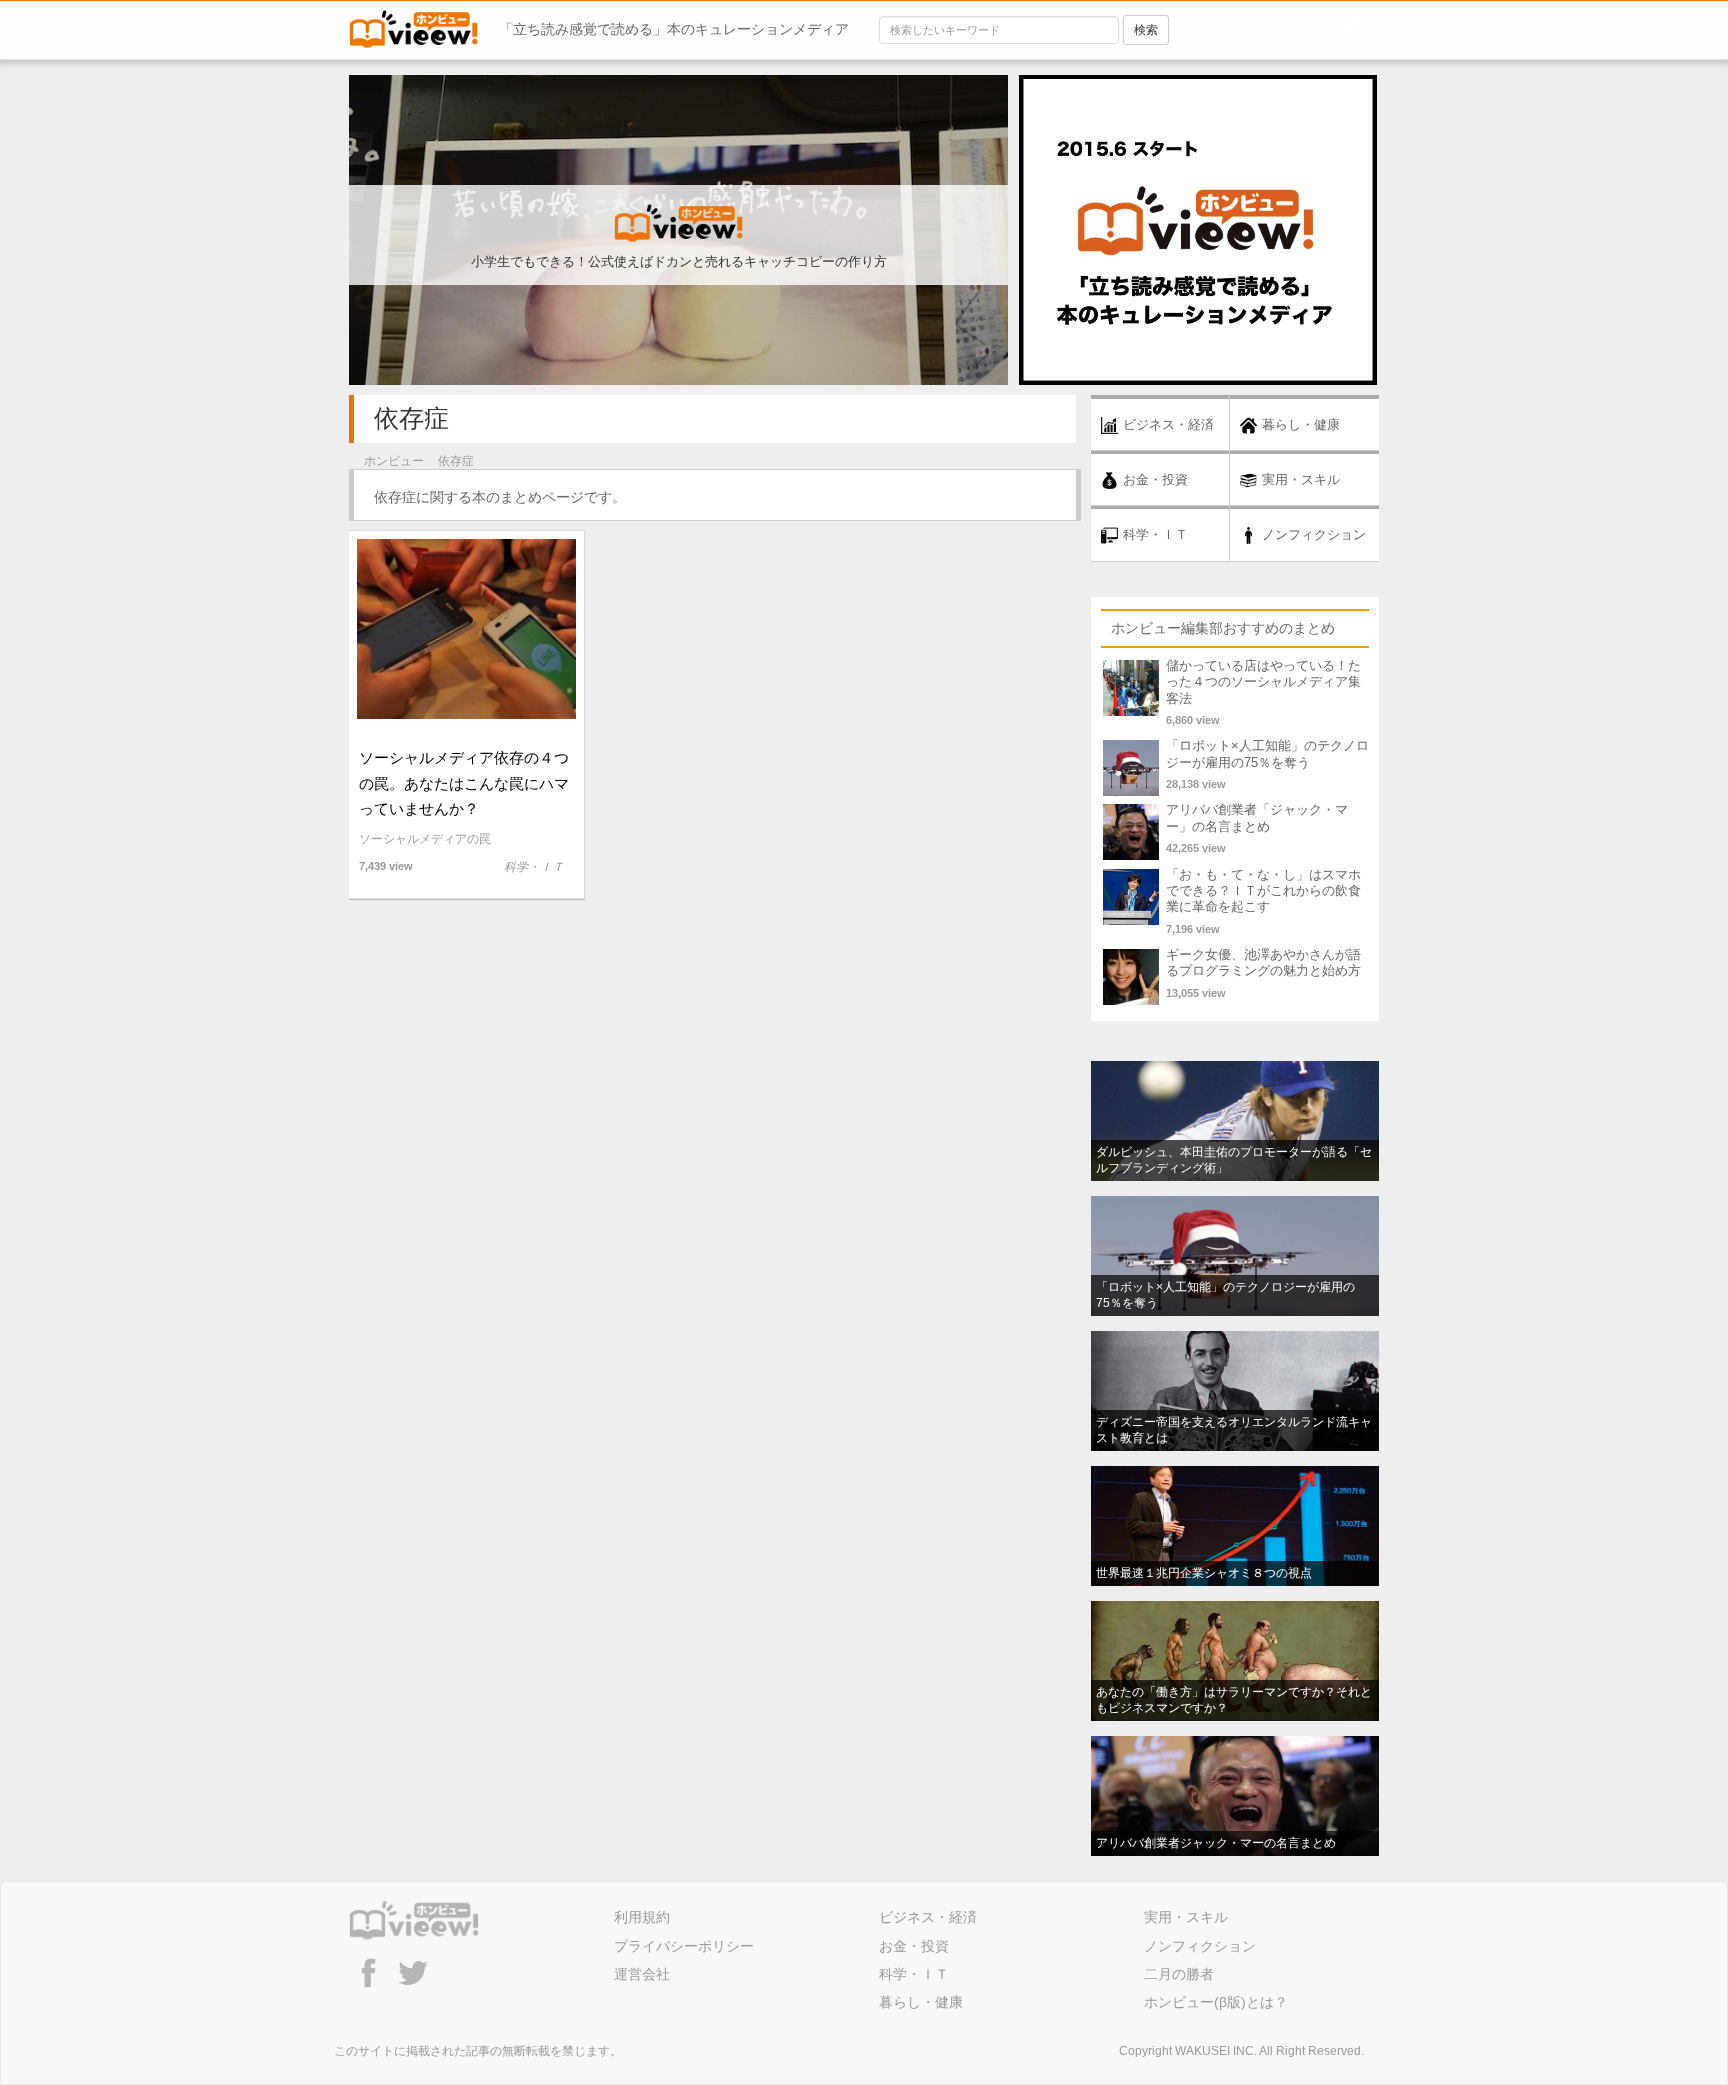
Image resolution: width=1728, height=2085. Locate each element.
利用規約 (642, 1917)
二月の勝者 (1179, 1974)
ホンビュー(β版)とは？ (1216, 2002)
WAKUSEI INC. (1216, 2051)
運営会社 (642, 1974)
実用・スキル (1186, 1917)
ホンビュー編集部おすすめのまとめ (1223, 628)
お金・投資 (914, 1946)
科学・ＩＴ (914, 1974)
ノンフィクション (1200, 1946)
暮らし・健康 (921, 2002)
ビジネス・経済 (928, 1917)
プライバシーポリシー (684, 1946)
